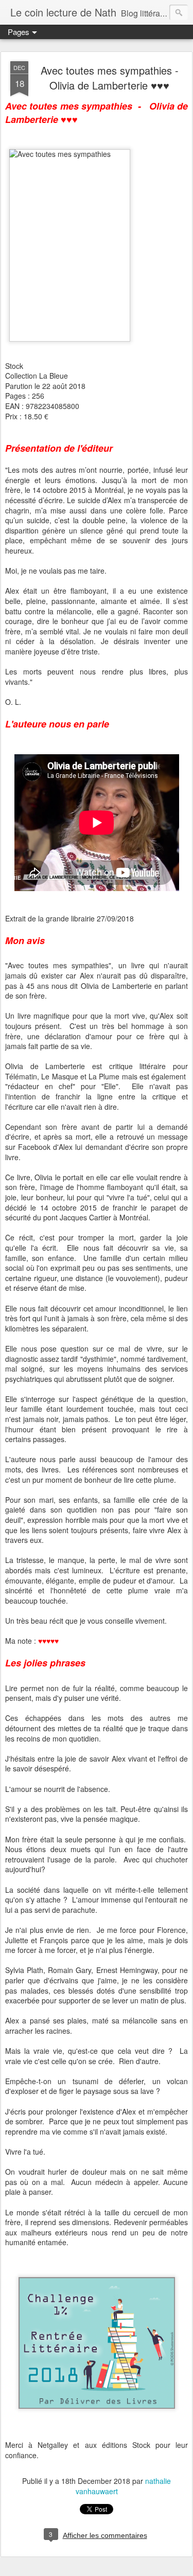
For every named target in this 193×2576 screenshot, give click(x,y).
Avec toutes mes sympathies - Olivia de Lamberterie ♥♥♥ (110, 78)
